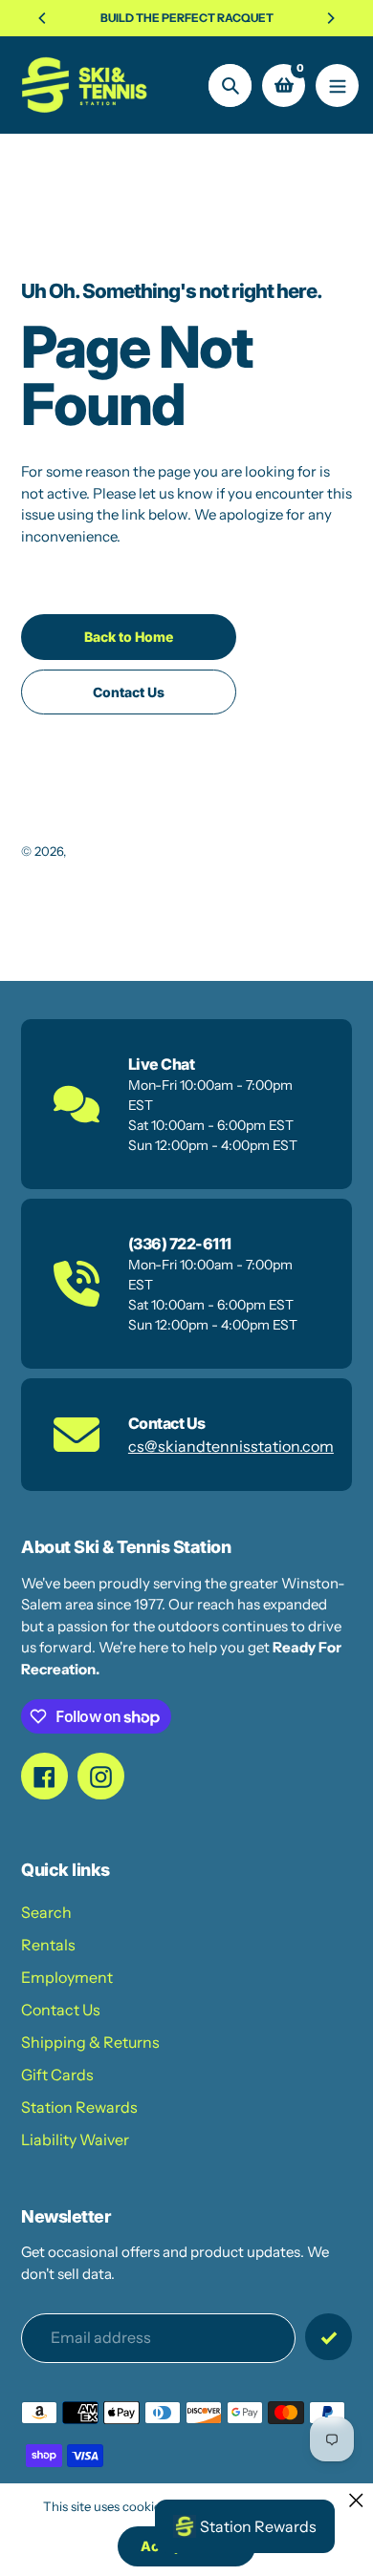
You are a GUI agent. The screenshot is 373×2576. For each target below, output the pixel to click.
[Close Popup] (356, 2500)
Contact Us (61, 2010)
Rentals (48, 1945)
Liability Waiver (75, 2140)
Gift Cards (57, 2075)
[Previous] (43, 18)
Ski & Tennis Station (126, 851)
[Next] (330, 18)
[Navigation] (337, 85)
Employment (67, 1977)
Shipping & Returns (90, 2042)
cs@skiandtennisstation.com (231, 1446)
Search (46, 1912)
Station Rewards (79, 2107)
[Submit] (329, 2337)
